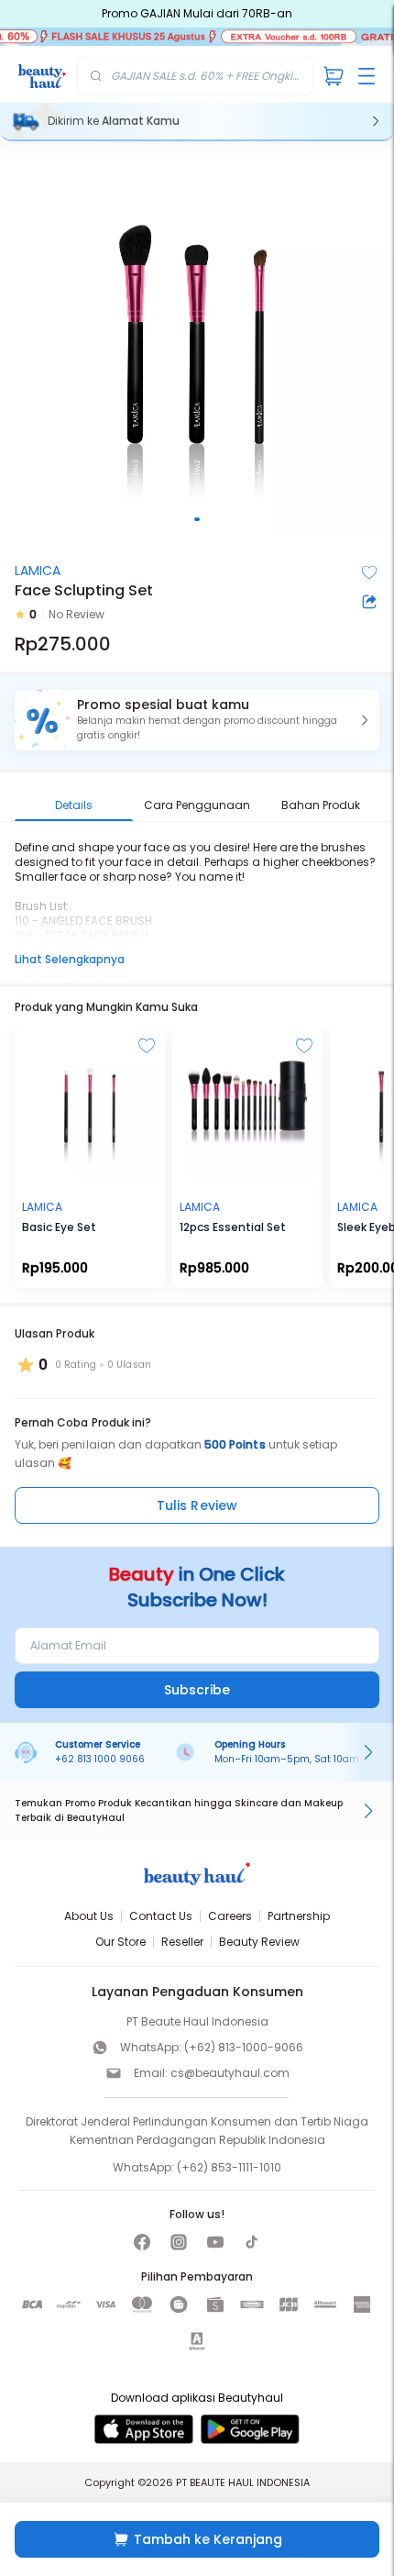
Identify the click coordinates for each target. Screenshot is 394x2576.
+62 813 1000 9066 (100, 1759)
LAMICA (38, 571)
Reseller (182, 1942)
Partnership (299, 1916)
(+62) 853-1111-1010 (229, 2167)
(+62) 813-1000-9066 (244, 2047)
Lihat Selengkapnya (70, 959)
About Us (89, 1916)
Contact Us (161, 1916)
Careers (230, 1916)
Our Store (120, 1942)
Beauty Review (259, 1942)
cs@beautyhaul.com (230, 2073)
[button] (197, 720)
